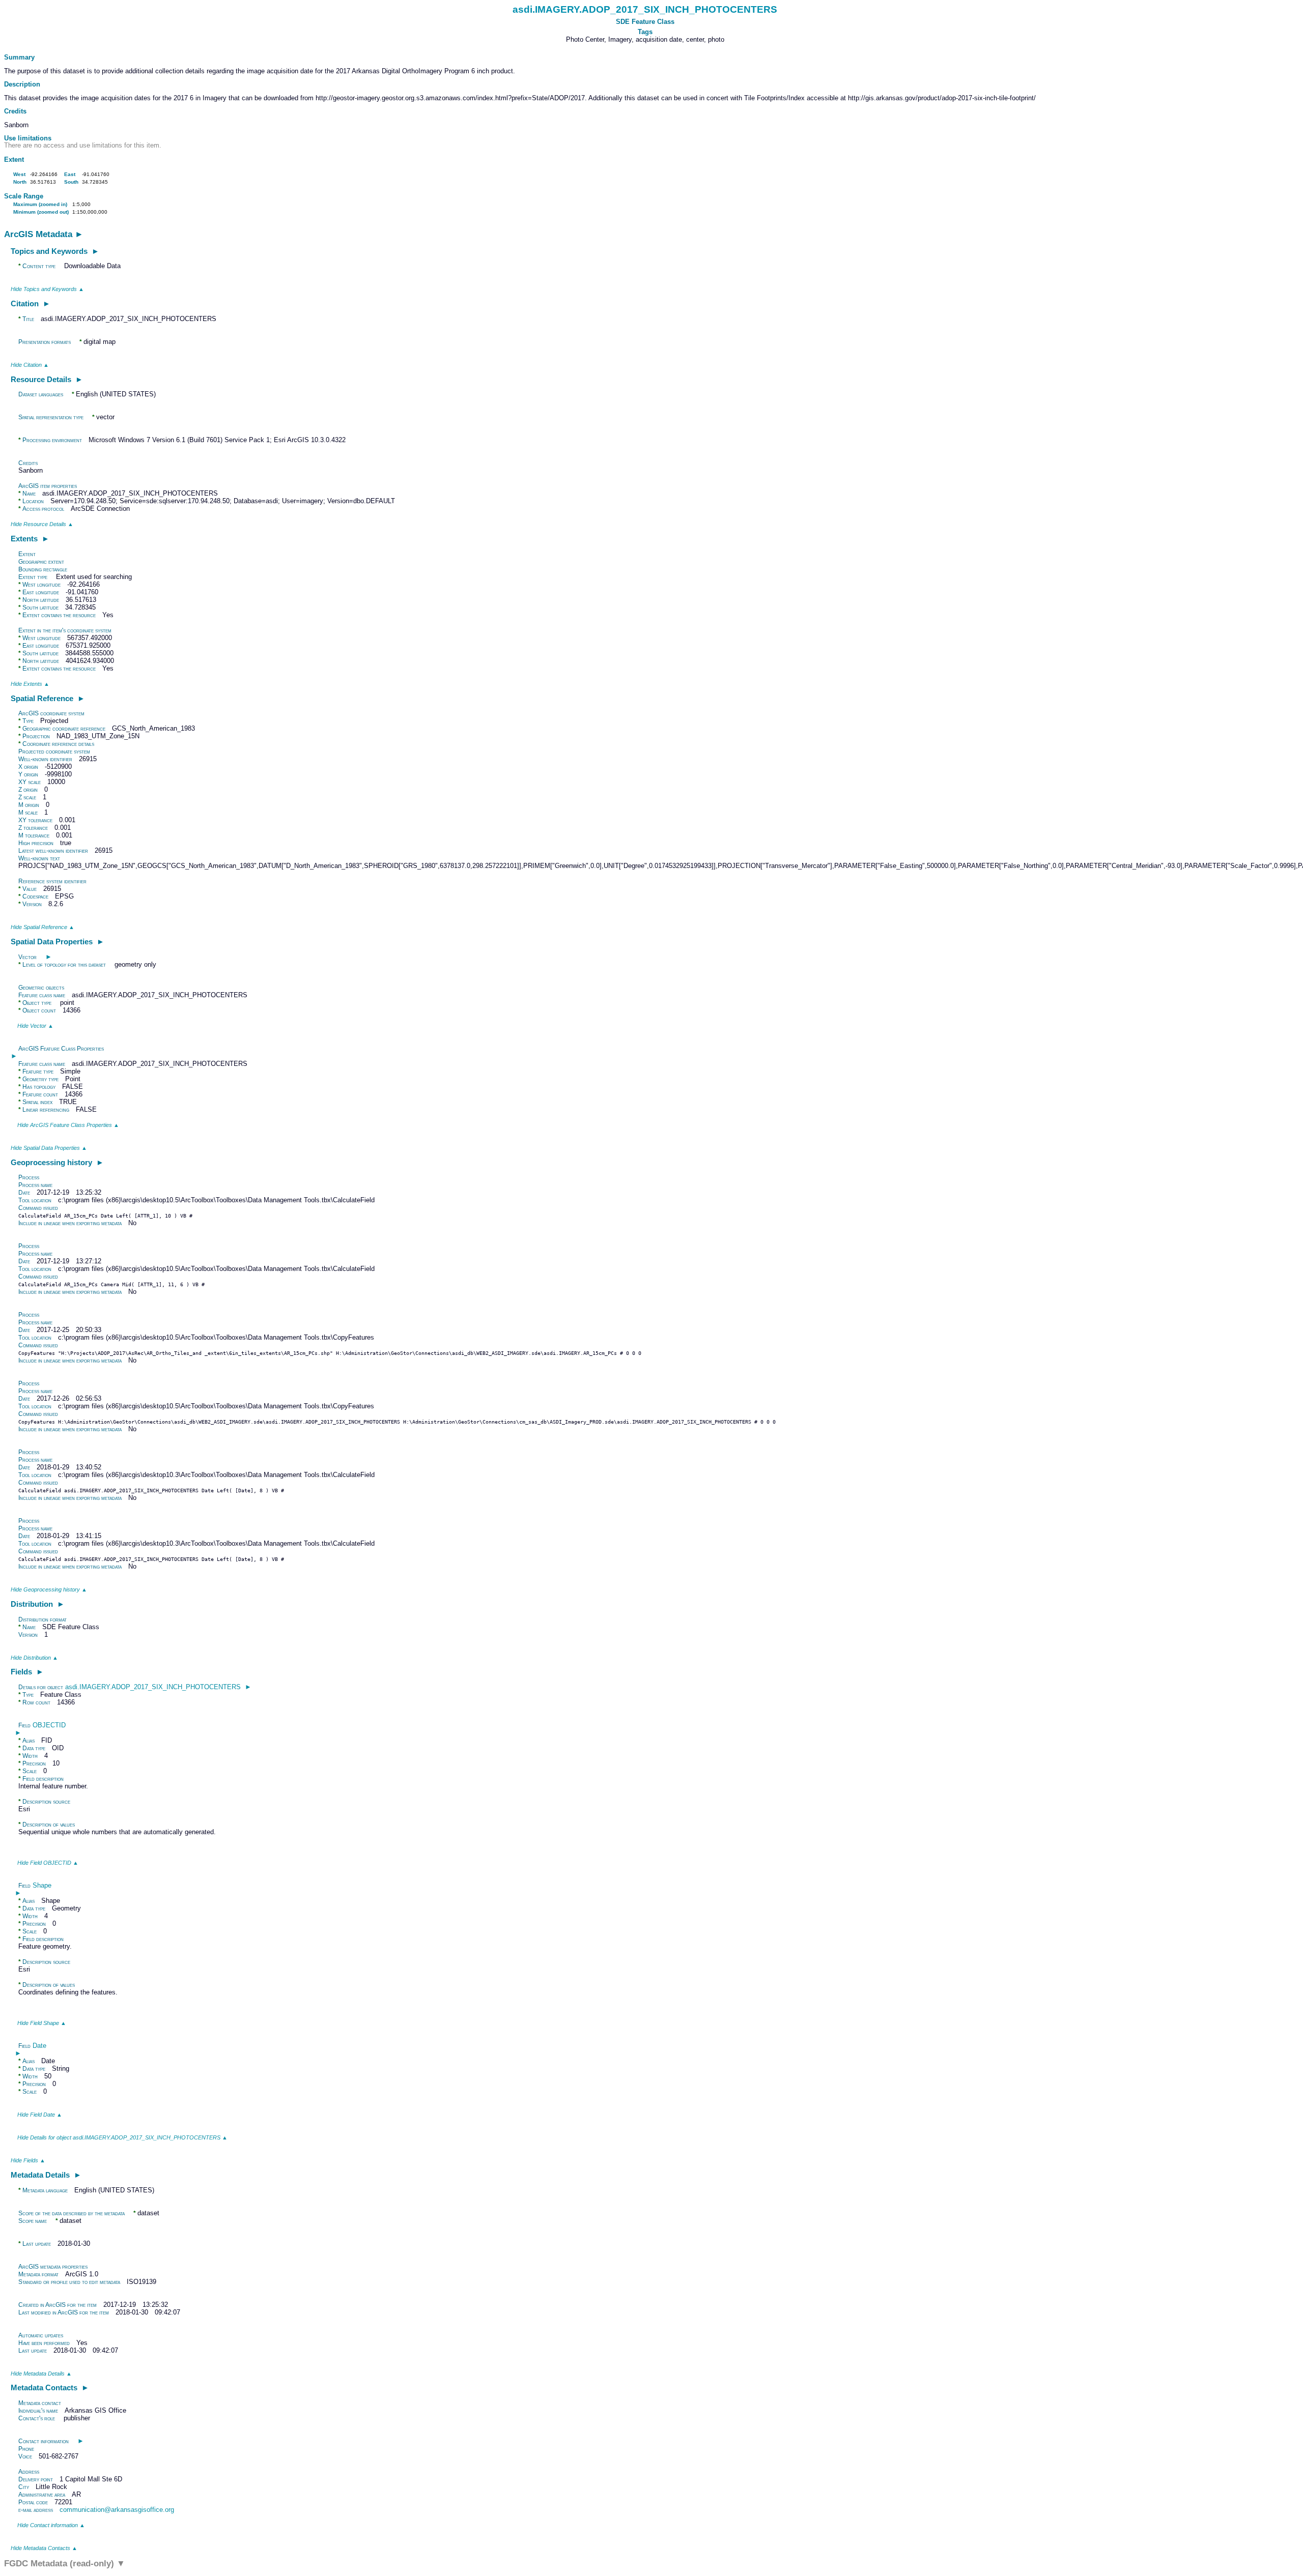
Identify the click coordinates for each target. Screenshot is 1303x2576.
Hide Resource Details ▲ (42, 524)
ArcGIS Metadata (44, 234)
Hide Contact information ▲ (51, 2525)
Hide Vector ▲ (35, 1026)
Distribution (38, 1604)
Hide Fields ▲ (28, 2160)
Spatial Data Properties (58, 942)
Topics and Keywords (55, 251)
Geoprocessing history (57, 1162)
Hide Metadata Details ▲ (41, 2374)
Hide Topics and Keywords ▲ (47, 289)
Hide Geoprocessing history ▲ (49, 1589)
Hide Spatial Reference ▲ (43, 927)
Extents (30, 539)
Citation (31, 303)
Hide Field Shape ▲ (42, 2023)
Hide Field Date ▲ (40, 2115)
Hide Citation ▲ (30, 365)
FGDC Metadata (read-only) (65, 2564)
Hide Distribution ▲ (34, 1658)
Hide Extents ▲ (30, 684)
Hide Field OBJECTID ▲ (48, 1863)
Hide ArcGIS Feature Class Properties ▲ (68, 1125)
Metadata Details (46, 2175)
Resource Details (47, 379)
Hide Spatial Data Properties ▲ (49, 1148)
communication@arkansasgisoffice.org (117, 2510)
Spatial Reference (48, 698)
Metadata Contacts (50, 2387)
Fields (27, 1672)
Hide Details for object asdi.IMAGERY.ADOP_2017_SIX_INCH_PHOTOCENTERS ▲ (122, 2137)
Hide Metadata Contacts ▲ (44, 2548)
